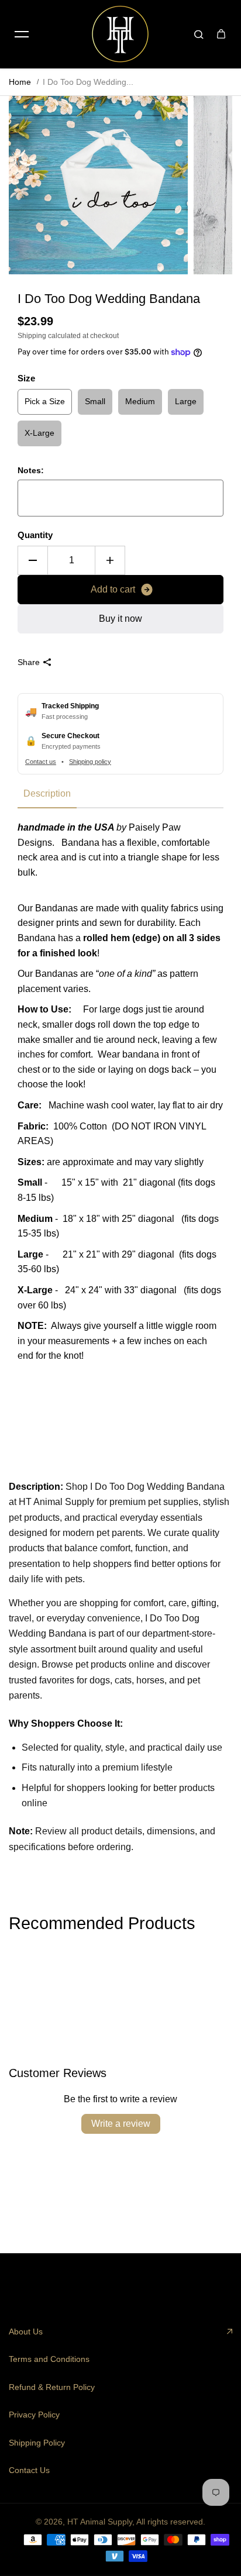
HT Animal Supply (100, 2522)
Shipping (32, 336)
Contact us (41, 762)
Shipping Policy (37, 2443)
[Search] (199, 34)
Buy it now (120, 619)
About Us (26, 2332)
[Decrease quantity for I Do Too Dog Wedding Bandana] (33, 560)
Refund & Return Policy (52, 2387)
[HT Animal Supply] (120, 34)
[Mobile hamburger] (22, 34)
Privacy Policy (34, 2415)
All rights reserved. (171, 2522)
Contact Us (29, 2470)
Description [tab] (47, 793)
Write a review (121, 2124)
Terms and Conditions (49, 2359)
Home (20, 82)
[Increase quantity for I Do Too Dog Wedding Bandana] (110, 560)
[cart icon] (221, 34)
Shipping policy (90, 762)
